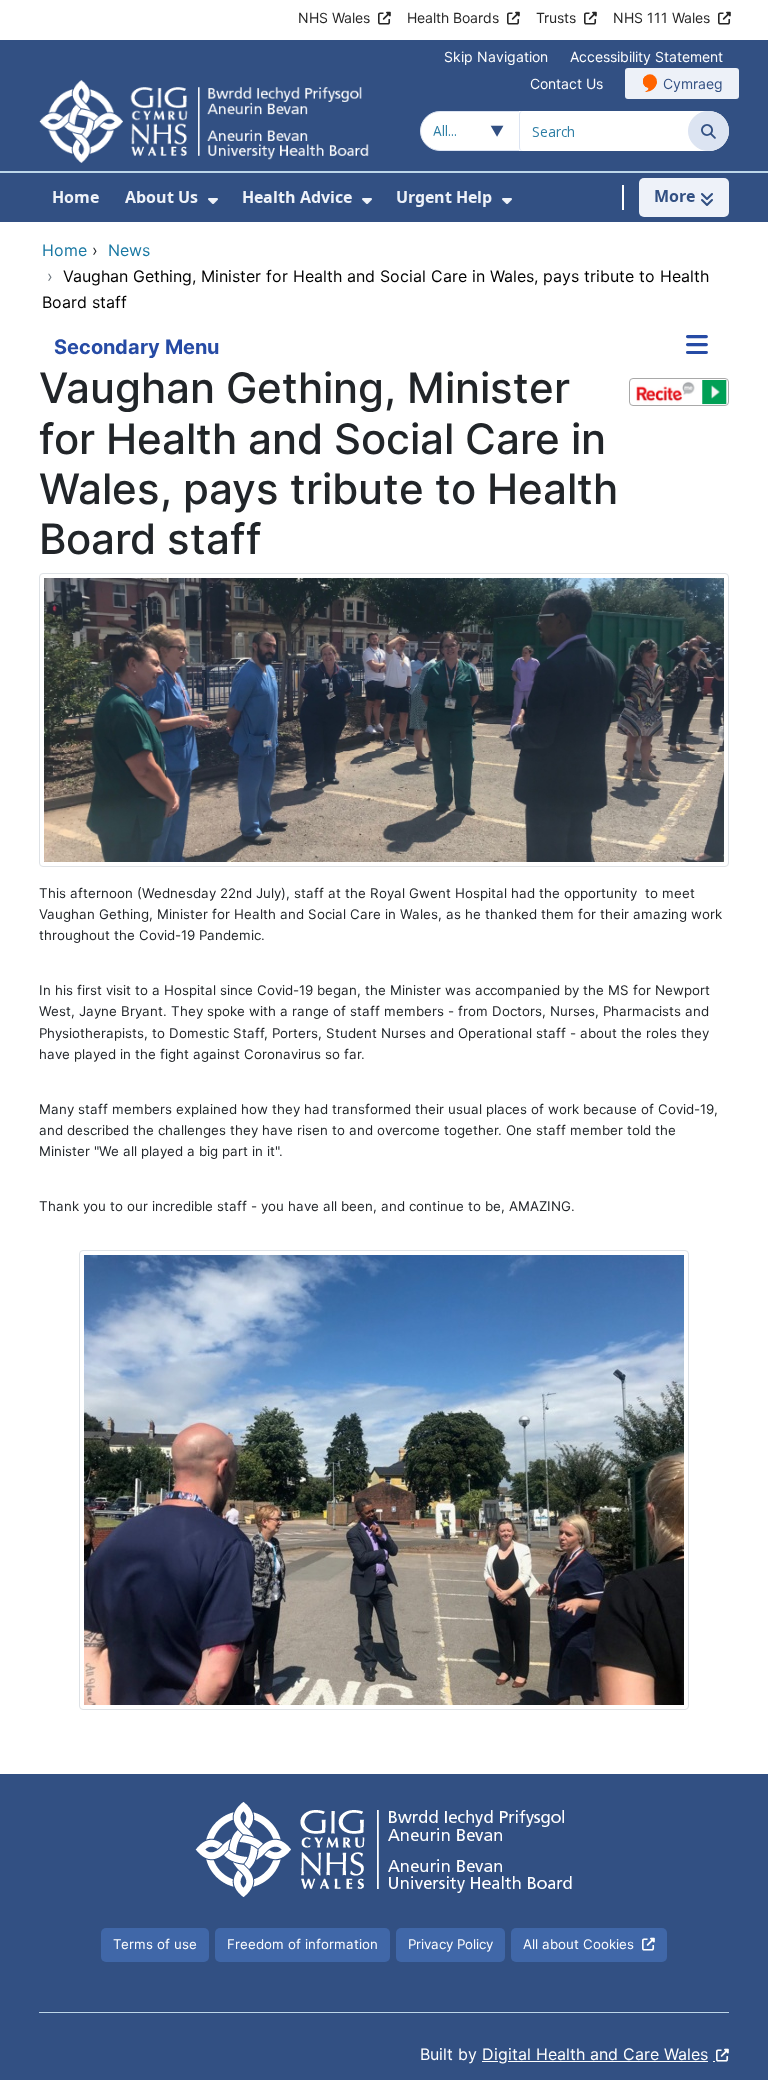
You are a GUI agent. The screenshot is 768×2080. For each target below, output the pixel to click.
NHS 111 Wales (661, 17)
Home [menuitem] (75, 197)
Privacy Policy (450, 1944)
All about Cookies (578, 1944)
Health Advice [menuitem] (297, 197)
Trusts (556, 17)
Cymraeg (693, 83)
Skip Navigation (496, 56)
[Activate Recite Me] (679, 392)
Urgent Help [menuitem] (444, 197)
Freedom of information (302, 1944)
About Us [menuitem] (161, 197)
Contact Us (566, 83)
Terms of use (155, 1944)
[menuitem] (213, 200)
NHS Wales (334, 17)
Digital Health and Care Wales (595, 2054)
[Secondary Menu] (697, 347)
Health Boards (453, 17)
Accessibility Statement (646, 56)
